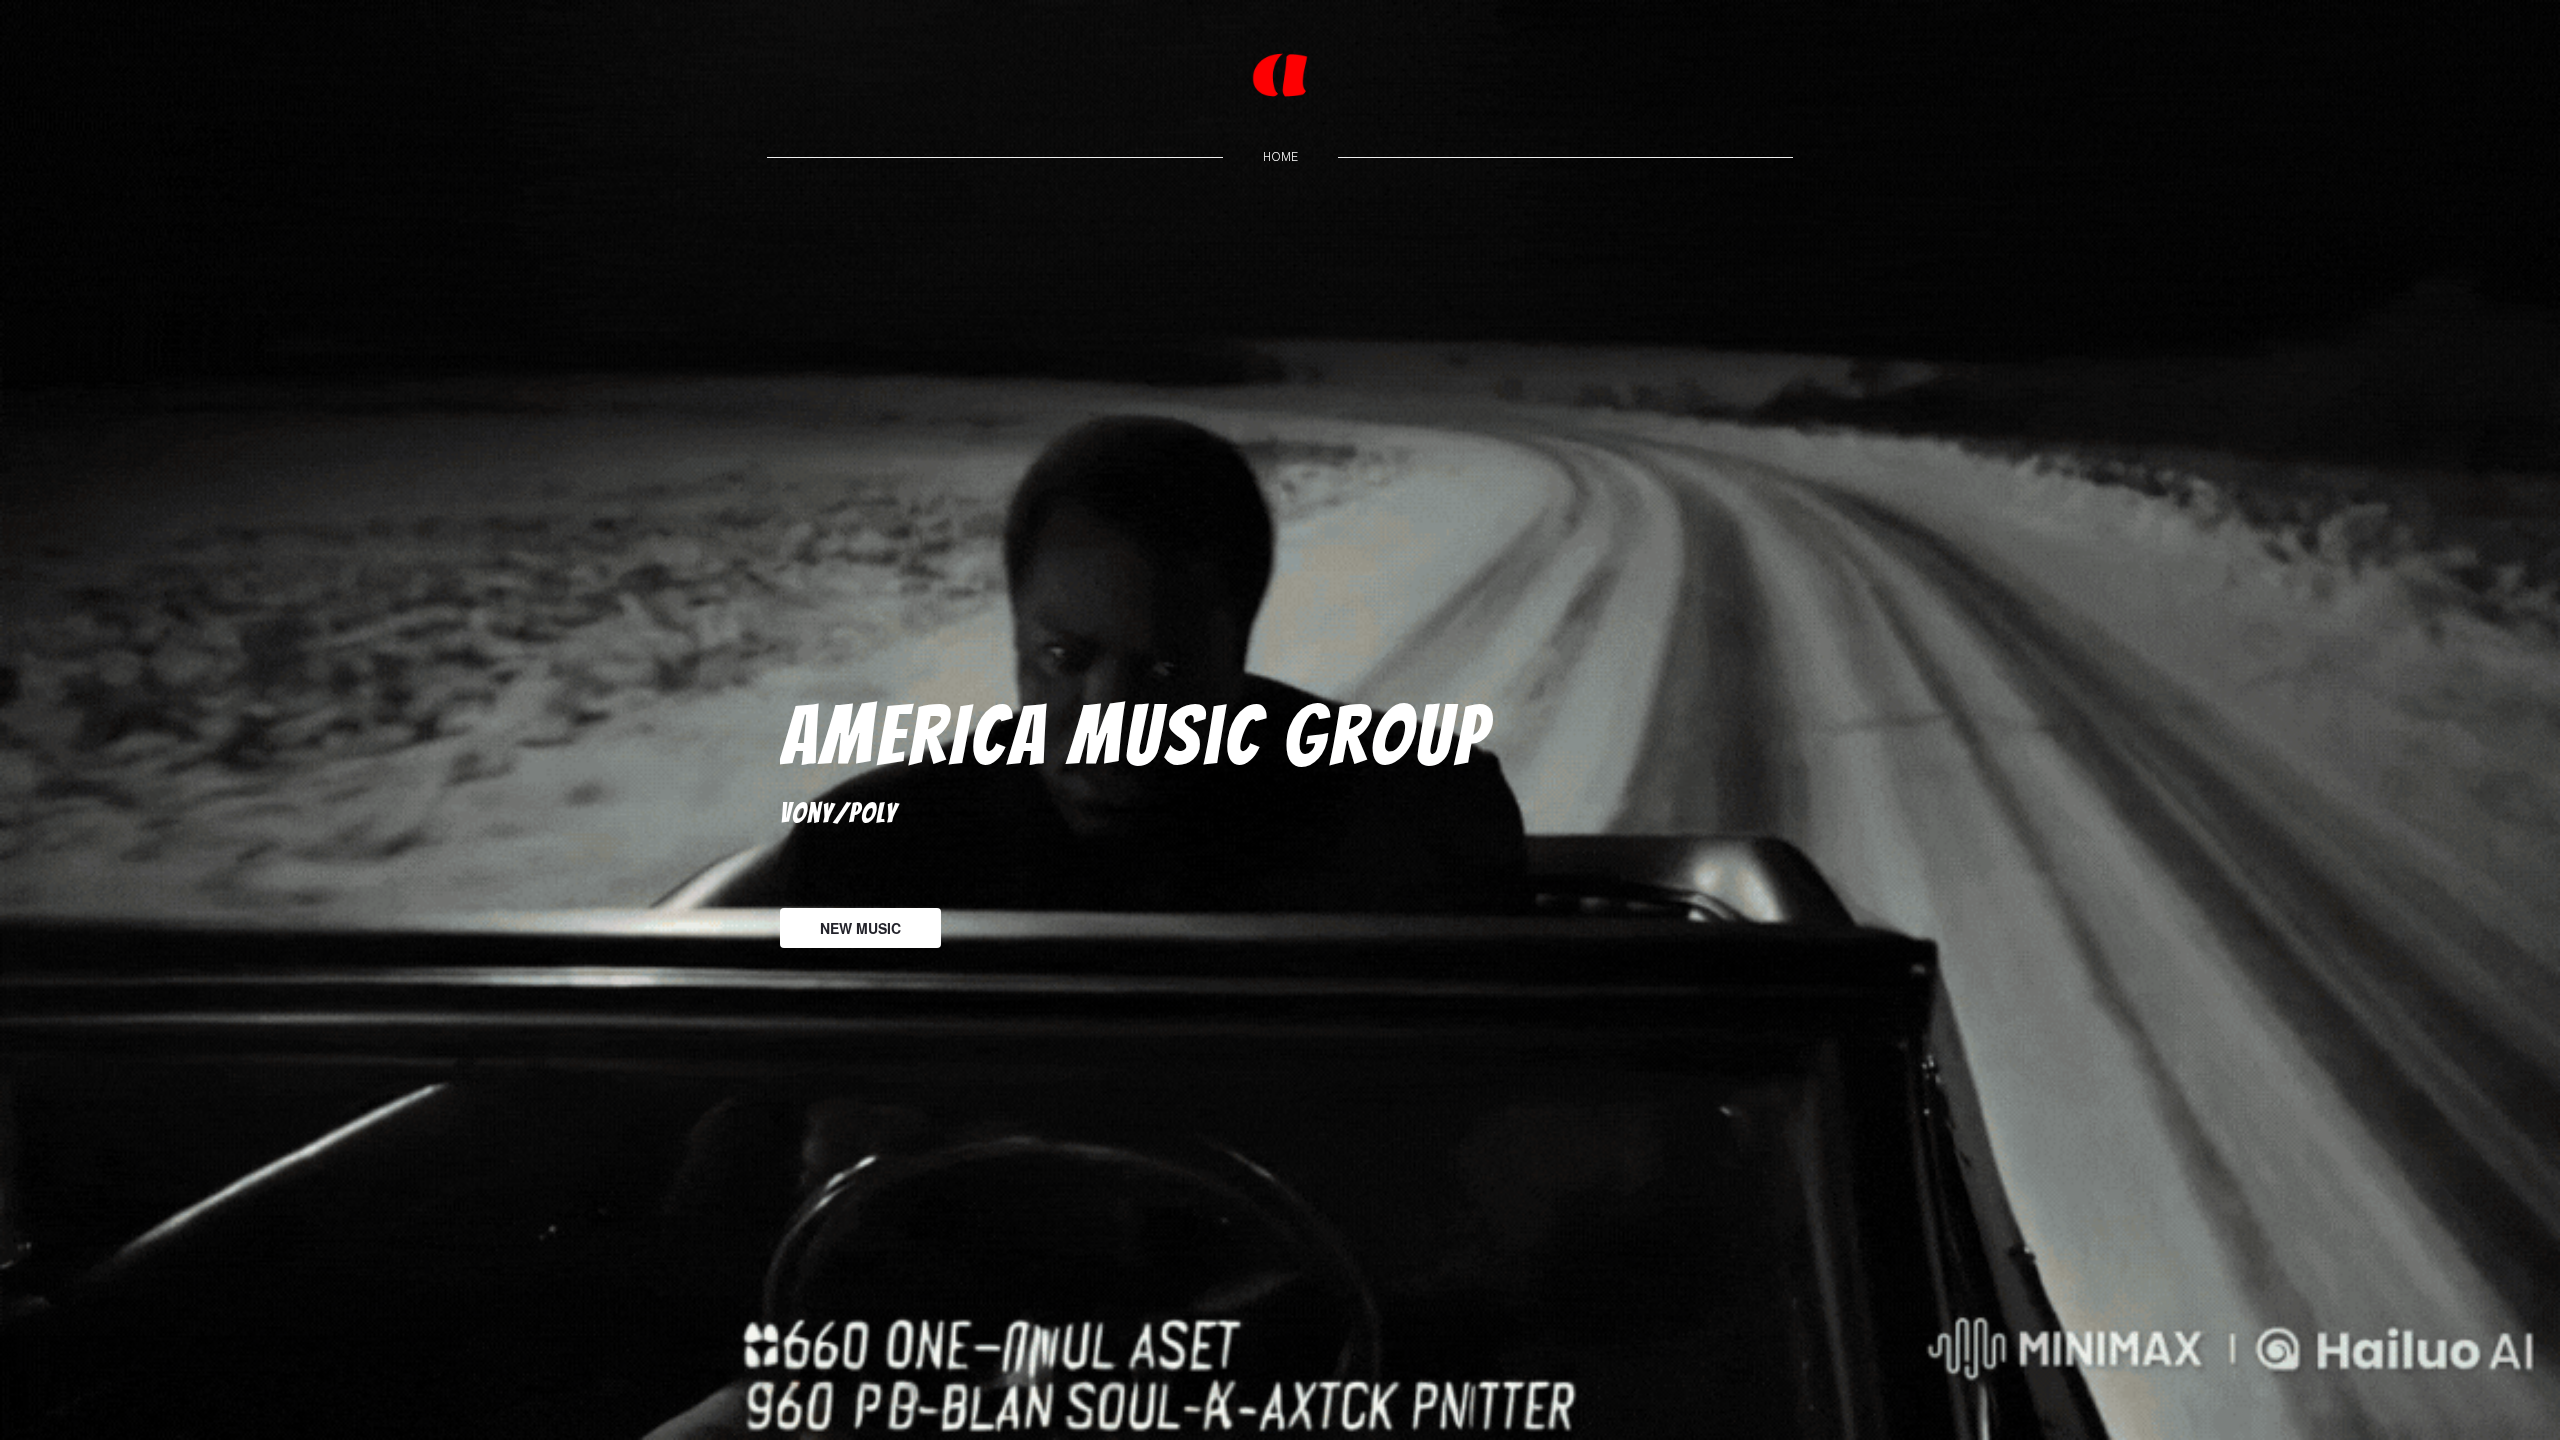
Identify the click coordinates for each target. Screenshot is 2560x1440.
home (1280, 156)
